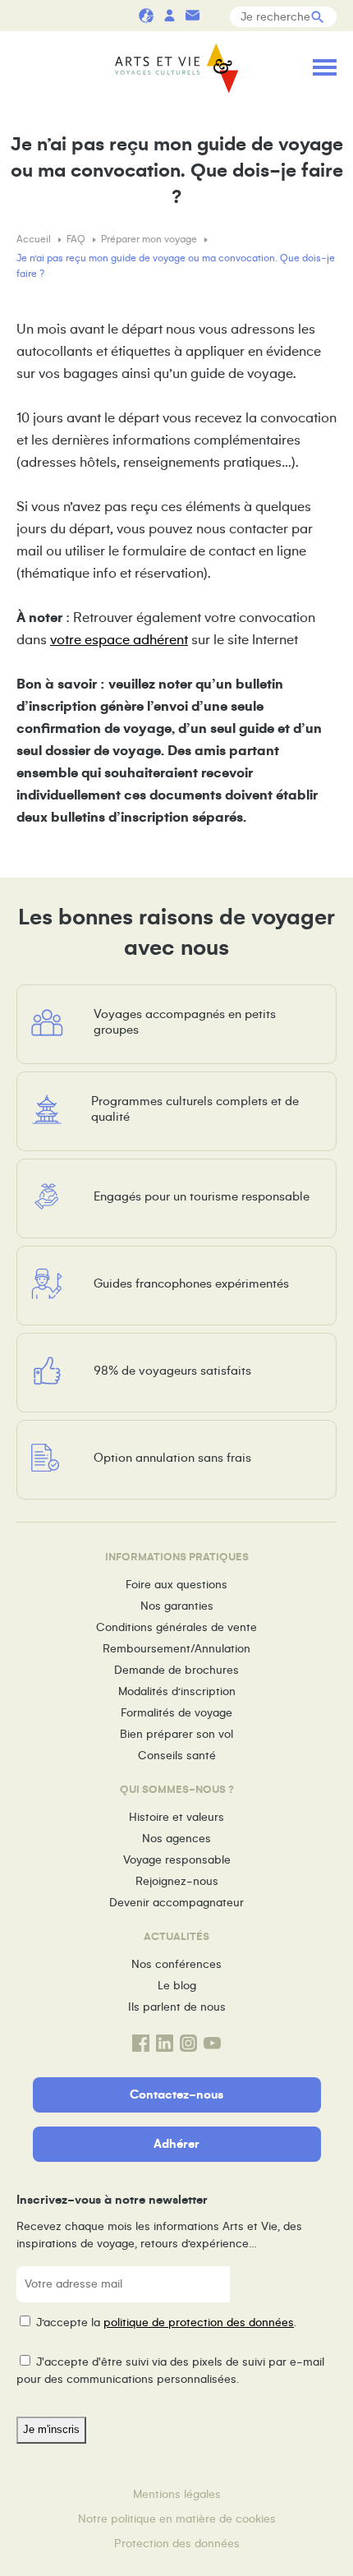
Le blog (177, 1986)
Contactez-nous (176, 2094)
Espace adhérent (169, 15)
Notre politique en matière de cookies (177, 2519)
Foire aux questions (176, 1585)
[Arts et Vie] (176, 70)
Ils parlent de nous (177, 2007)
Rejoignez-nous (177, 1881)
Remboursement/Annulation (176, 1649)
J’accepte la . (166, 2323)
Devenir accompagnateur (176, 1903)
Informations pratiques (215, 15)
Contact (192, 15)
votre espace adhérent (119, 640)
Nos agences (176, 1839)
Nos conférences (176, 1964)
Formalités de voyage (176, 1713)
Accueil (35, 240)
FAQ (77, 240)
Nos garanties (177, 1606)
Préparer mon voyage (150, 240)
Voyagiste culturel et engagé (146, 15)
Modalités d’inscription (177, 1691)
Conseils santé (177, 1756)
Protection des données (177, 2544)
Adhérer (176, 2144)
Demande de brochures (176, 1670)
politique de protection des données (199, 2323)
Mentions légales (177, 2494)
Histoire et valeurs (176, 1817)
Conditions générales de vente (176, 1627)
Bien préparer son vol (176, 1734)
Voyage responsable (177, 1860)
